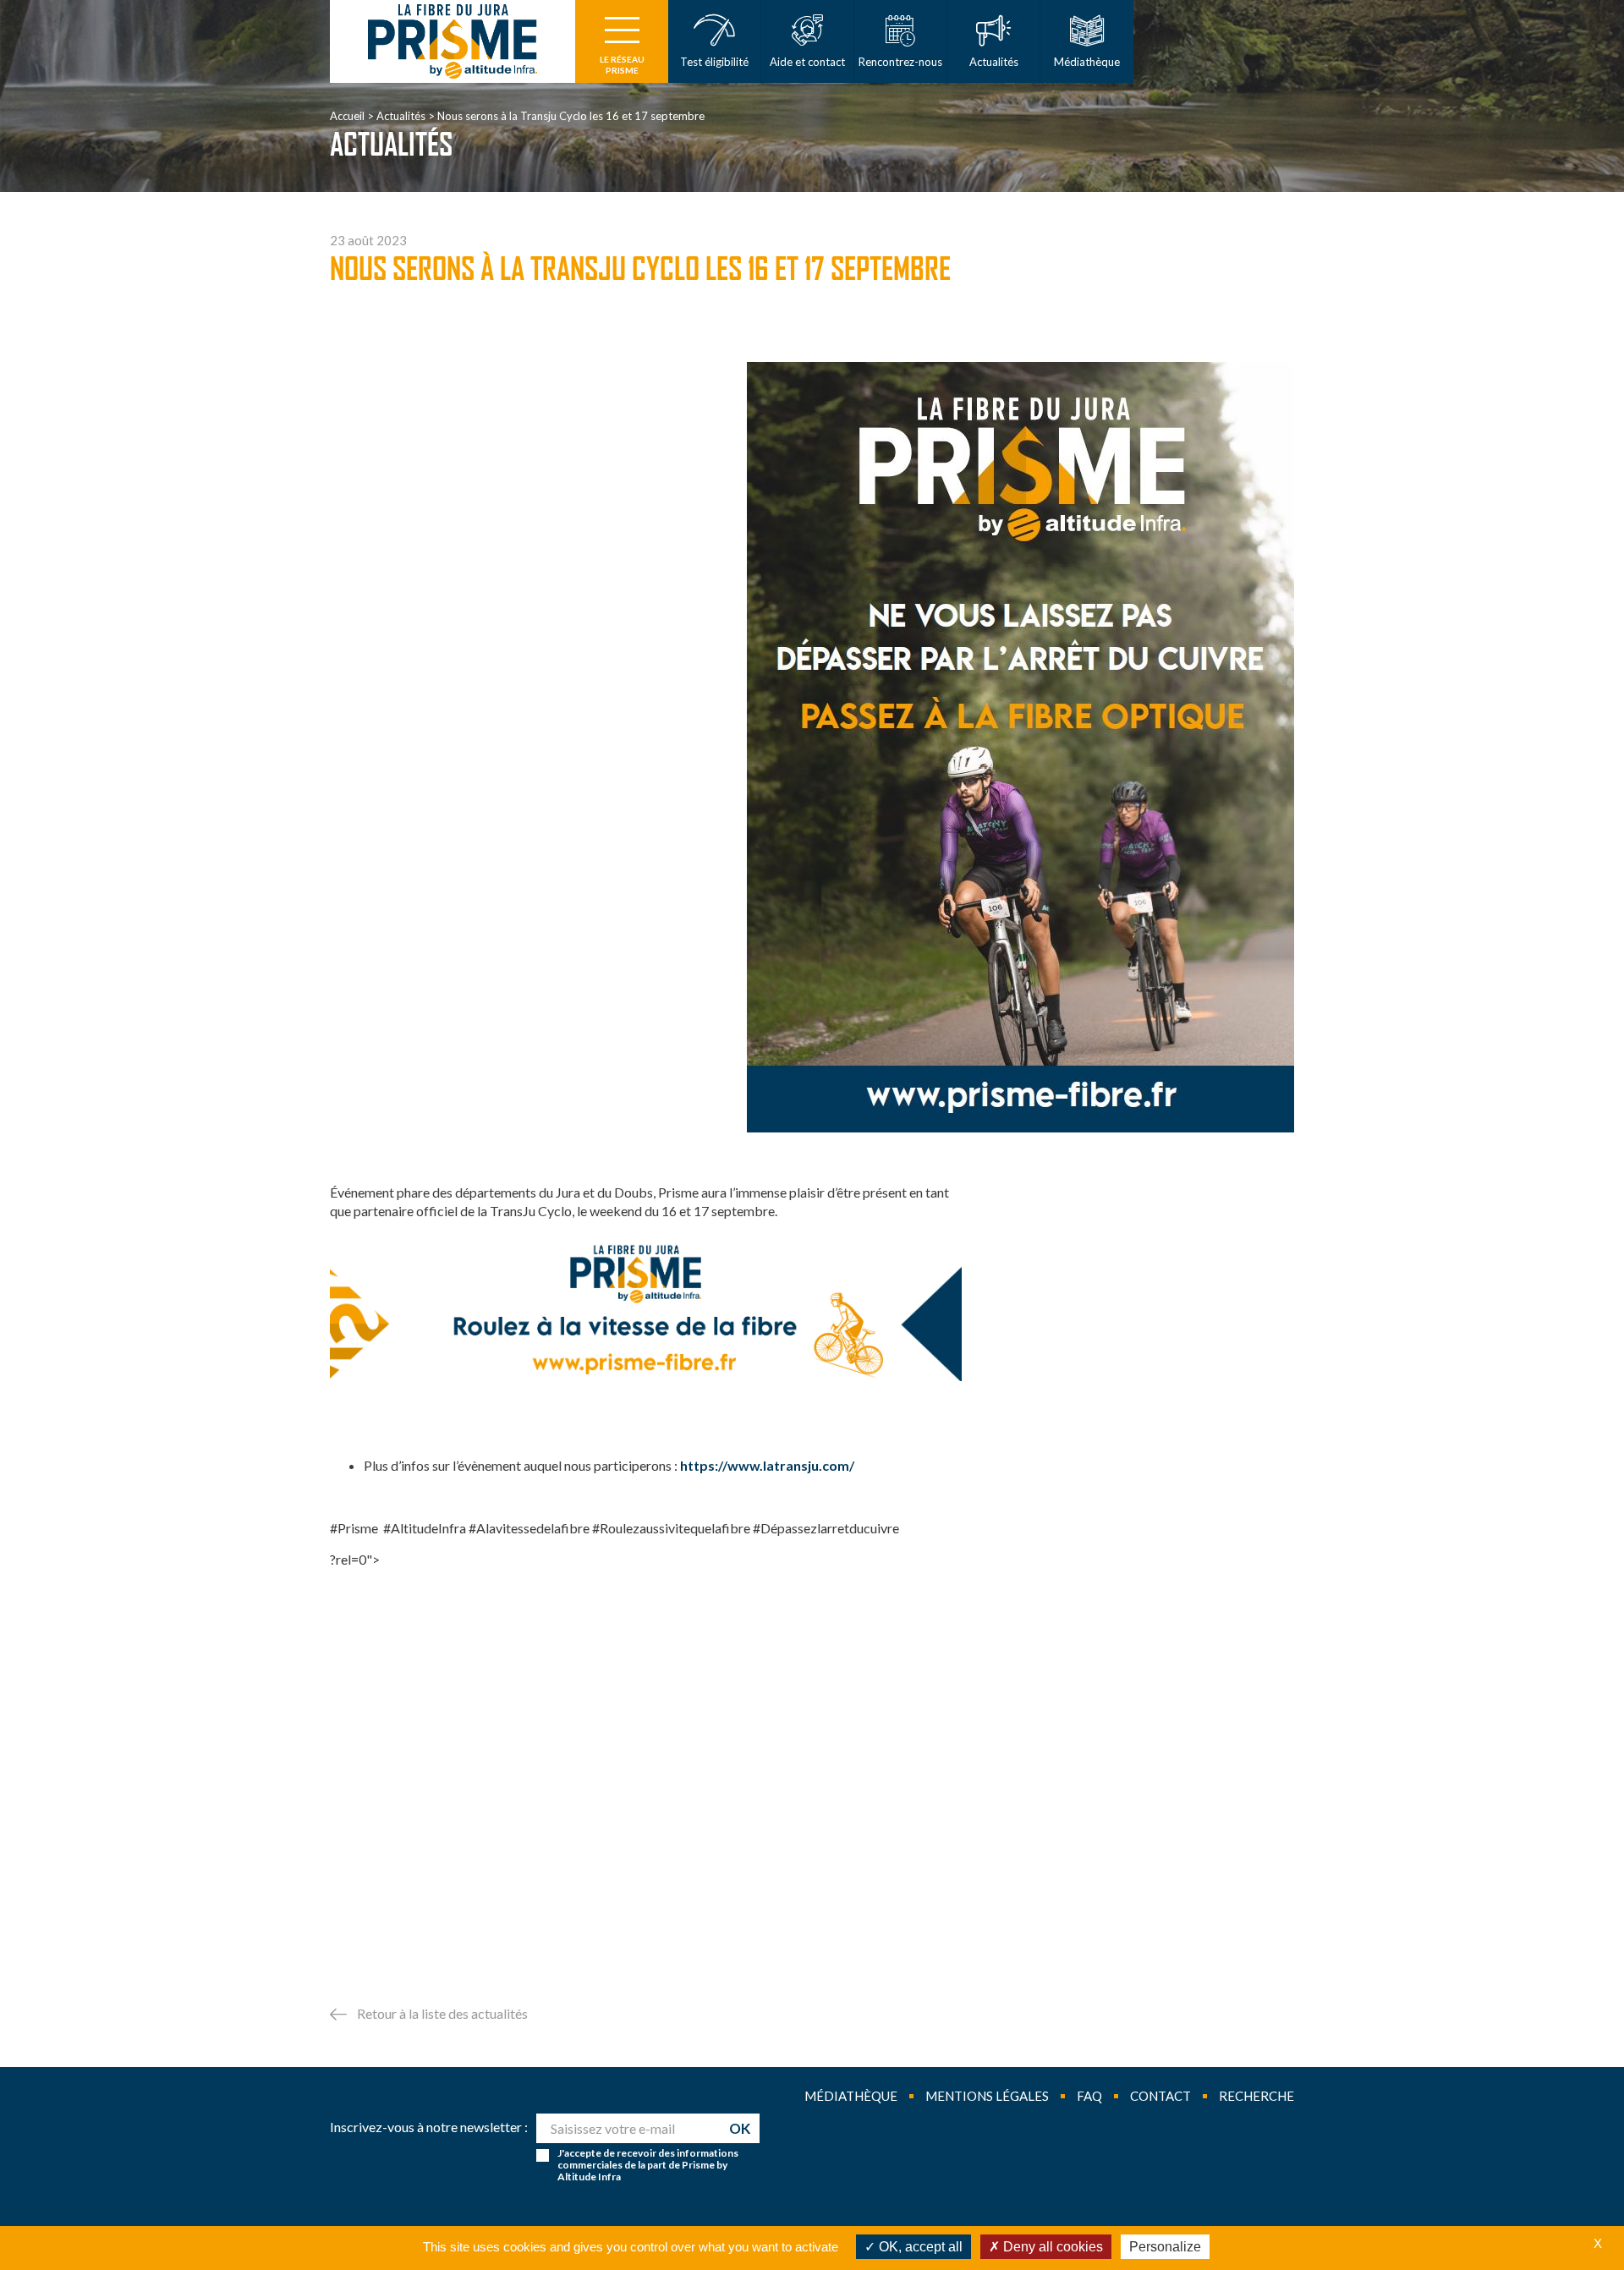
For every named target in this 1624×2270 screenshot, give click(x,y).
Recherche (1256, 2096)
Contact (1160, 2096)
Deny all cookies (1051, 2247)
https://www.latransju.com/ (767, 1465)
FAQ (1089, 2096)
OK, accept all (919, 2247)
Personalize (1165, 2247)
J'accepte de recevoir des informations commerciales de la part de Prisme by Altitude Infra (648, 2165)
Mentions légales (987, 2096)
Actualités (401, 116)
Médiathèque (851, 2096)
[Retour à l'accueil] (453, 41)
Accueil (347, 116)
